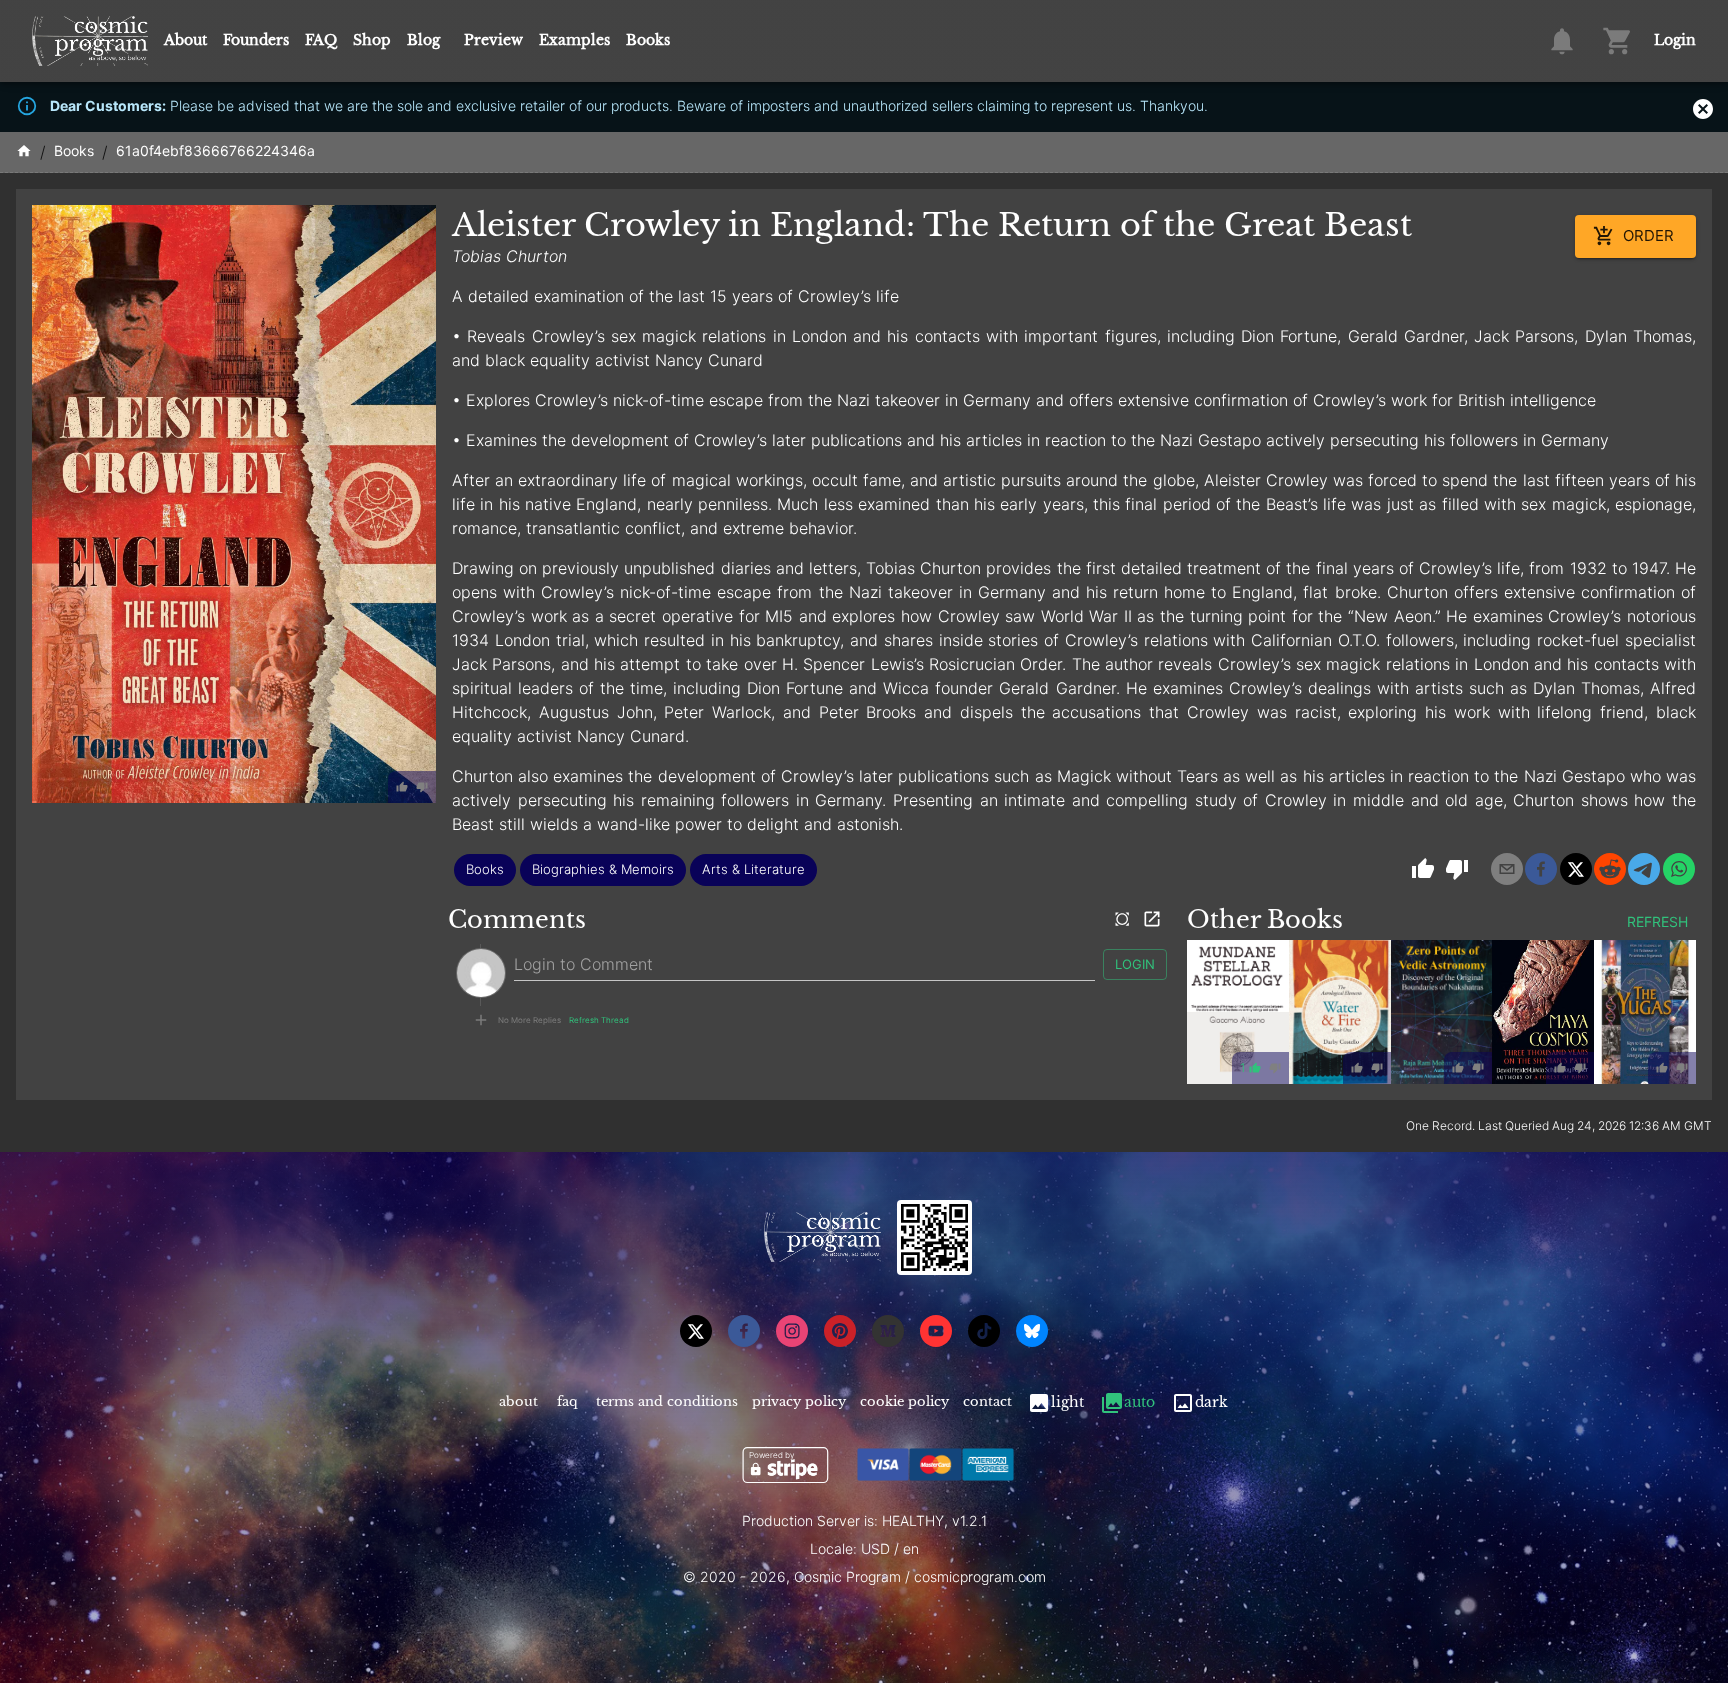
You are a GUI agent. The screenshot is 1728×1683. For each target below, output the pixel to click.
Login (1675, 40)
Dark (1211, 1402)
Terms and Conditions (667, 1401)
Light (1067, 1402)
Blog (423, 40)
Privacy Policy (799, 1401)
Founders (256, 40)
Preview (493, 40)
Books (648, 40)
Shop (372, 40)
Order (1648, 235)
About (185, 40)
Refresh (1657, 921)
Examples (574, 40)
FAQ (321, 40)
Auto (1139, 1402)
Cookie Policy (904, 1401)
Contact (987, 1401)
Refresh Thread (599, 1020)
